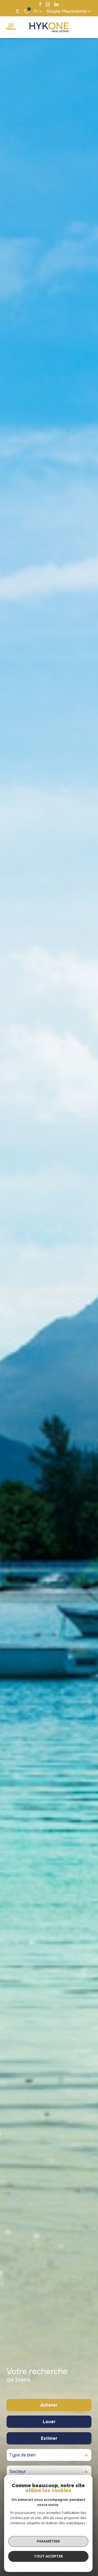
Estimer (49, 2438)
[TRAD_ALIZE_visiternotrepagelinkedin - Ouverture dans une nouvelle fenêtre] (56, 4)
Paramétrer (48, 2541)
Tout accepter (48, 2556)
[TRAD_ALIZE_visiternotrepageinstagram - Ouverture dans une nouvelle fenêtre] (48, 4)
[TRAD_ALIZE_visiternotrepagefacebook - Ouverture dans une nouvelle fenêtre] (40, 4)
